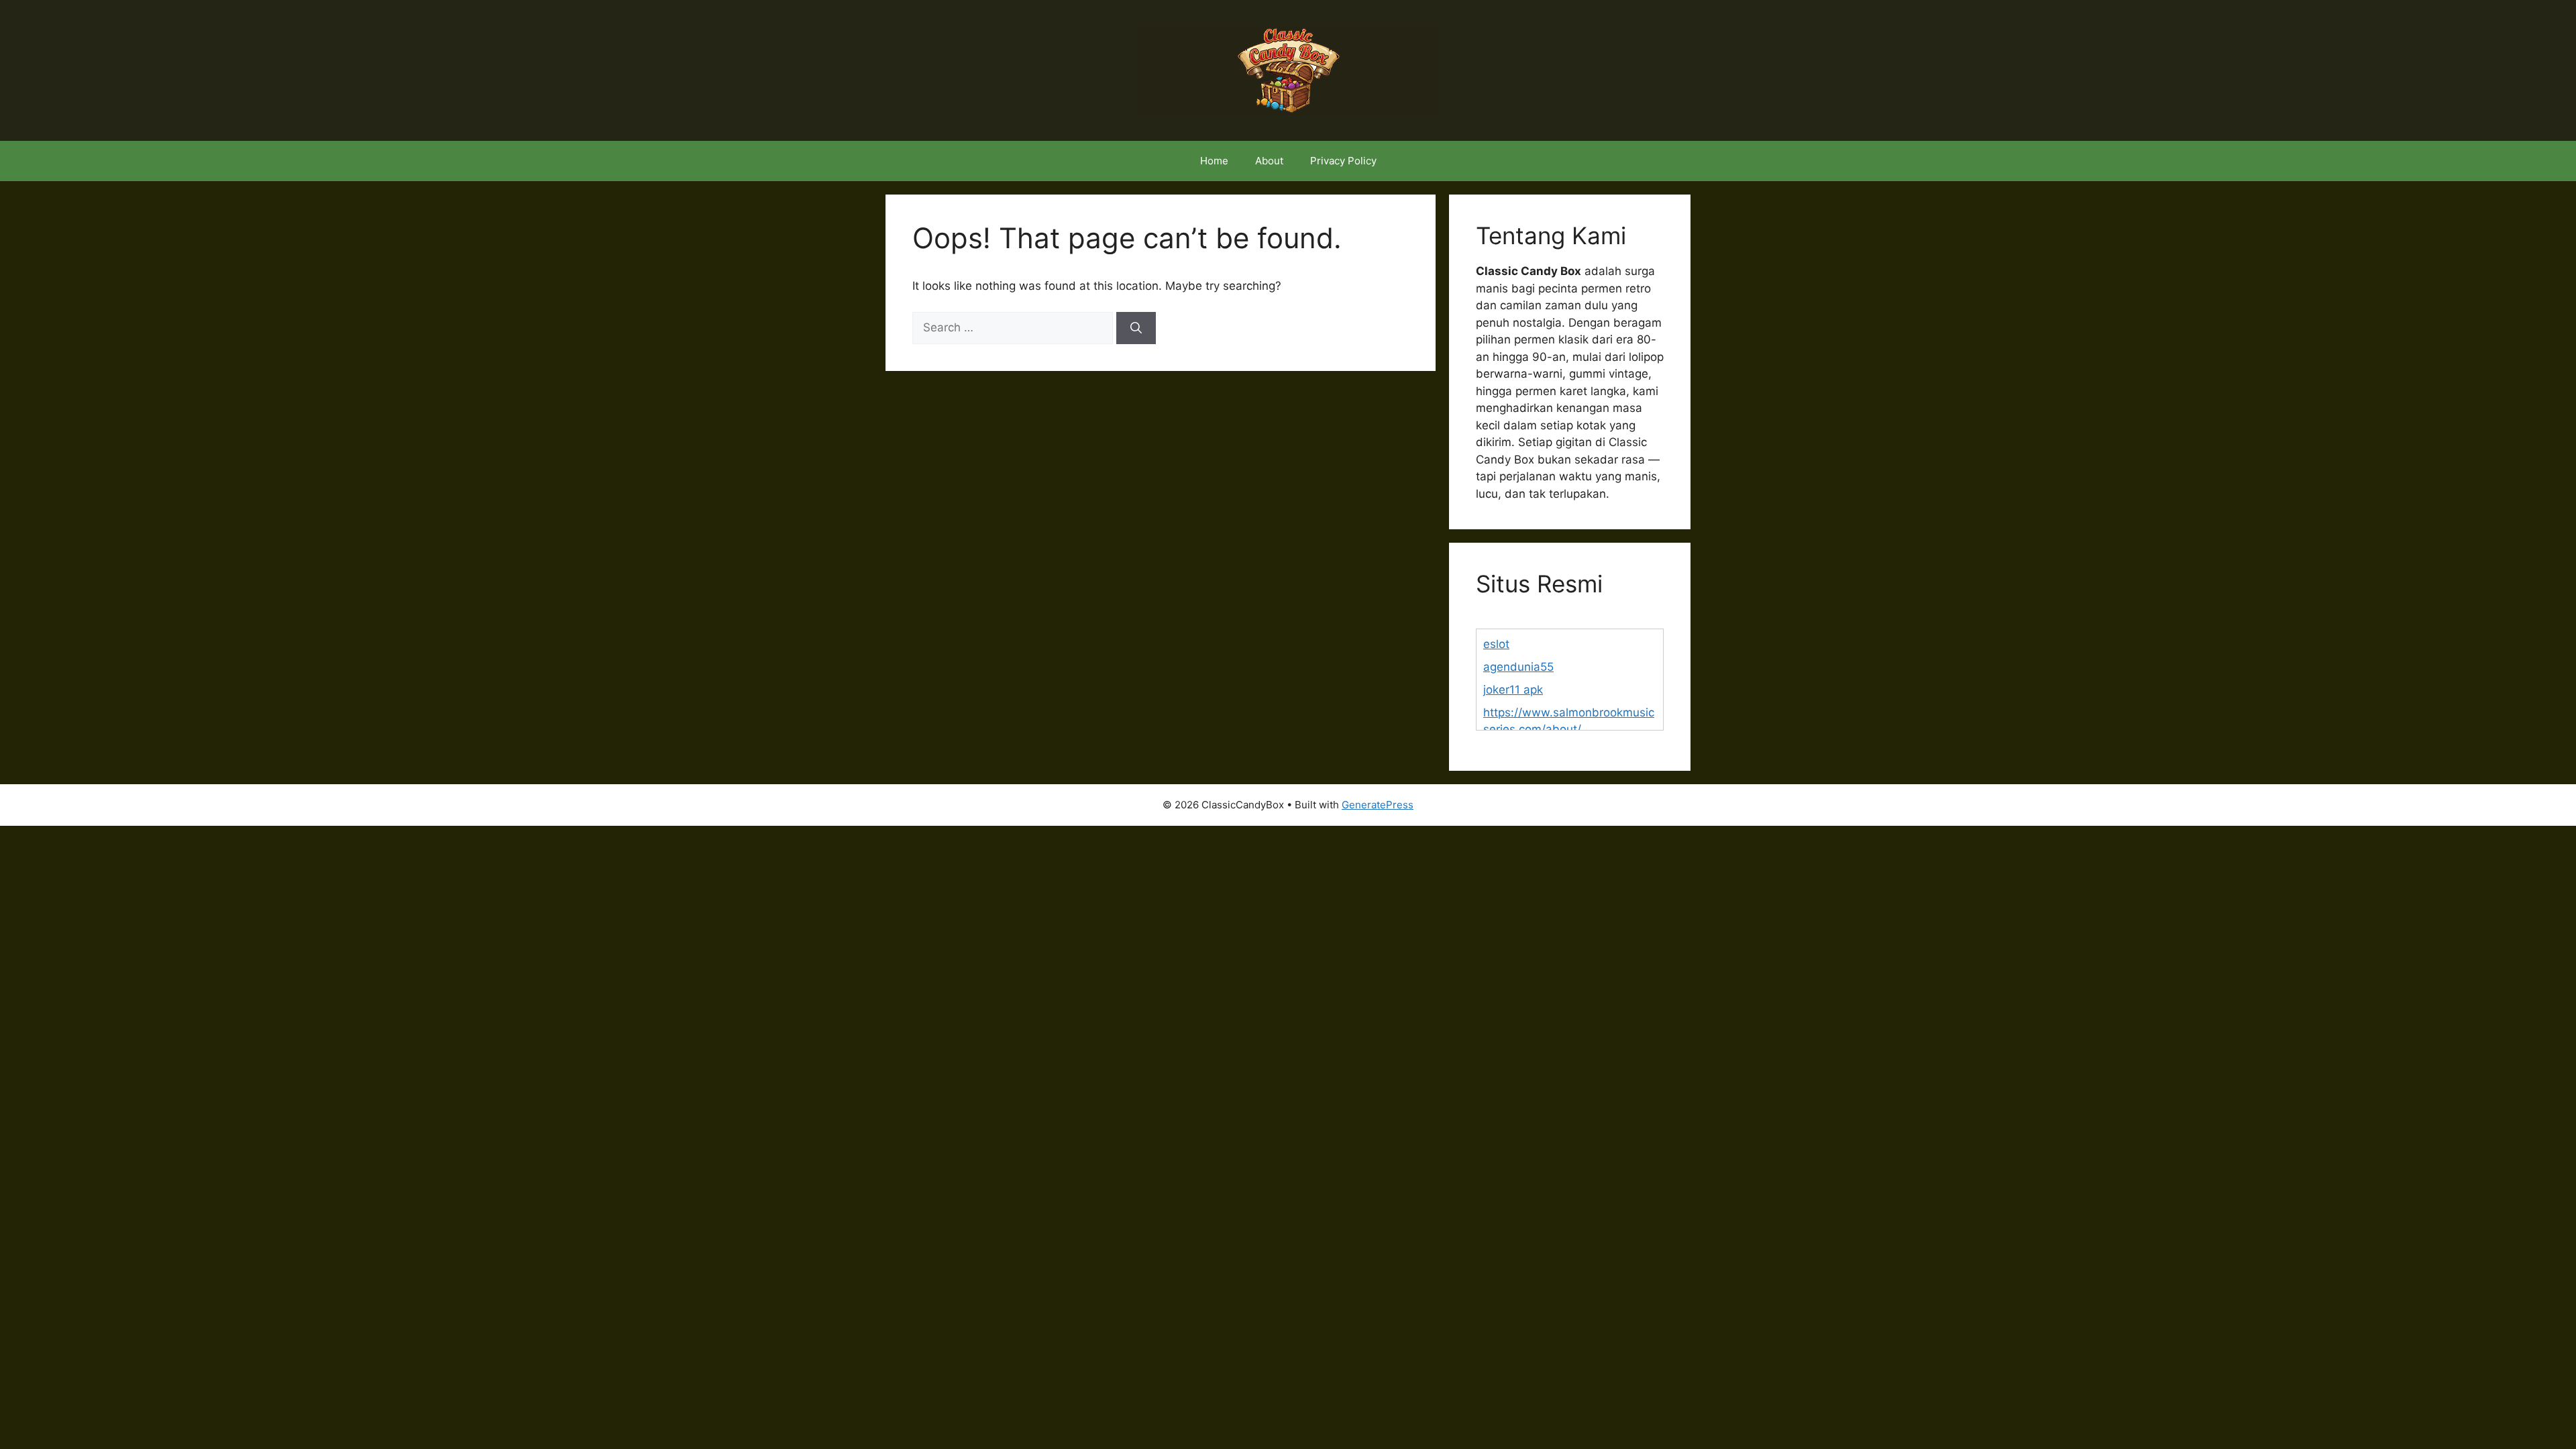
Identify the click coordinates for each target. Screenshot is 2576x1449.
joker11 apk (1513, 690)
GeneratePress (1378, 805)
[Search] (1136, 328)
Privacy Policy (1343, 161)
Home (1214, 161)
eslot (1496, 644)
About (1269, 161)
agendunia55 (1518, 667)
